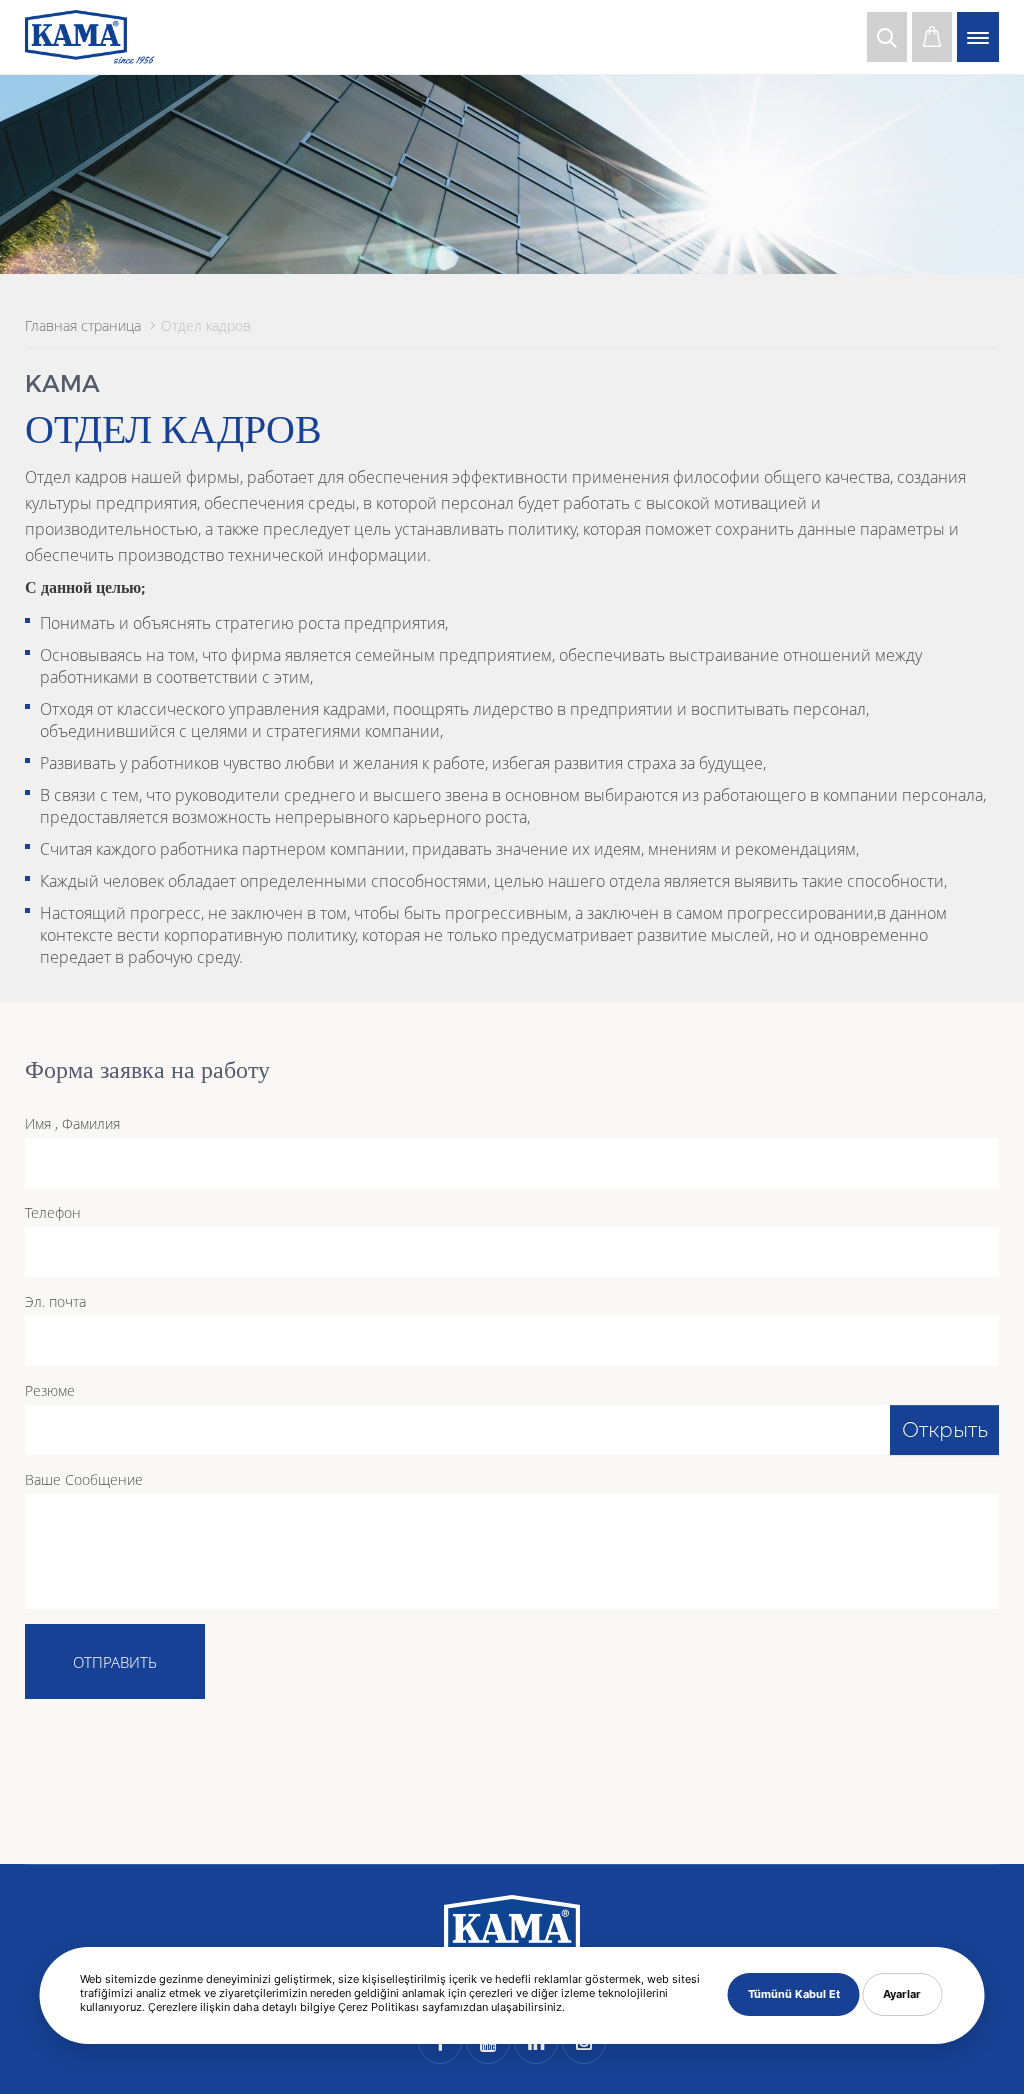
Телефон (53, 1212)
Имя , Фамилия (72, 1123)
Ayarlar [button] (902, 1994)
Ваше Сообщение (84, 1479)
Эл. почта (55, 1301)
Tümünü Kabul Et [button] (794, 1994)
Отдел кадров (206, 325)
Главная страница (83, 325)
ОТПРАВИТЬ (115, 1662)
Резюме (50, 1390)
